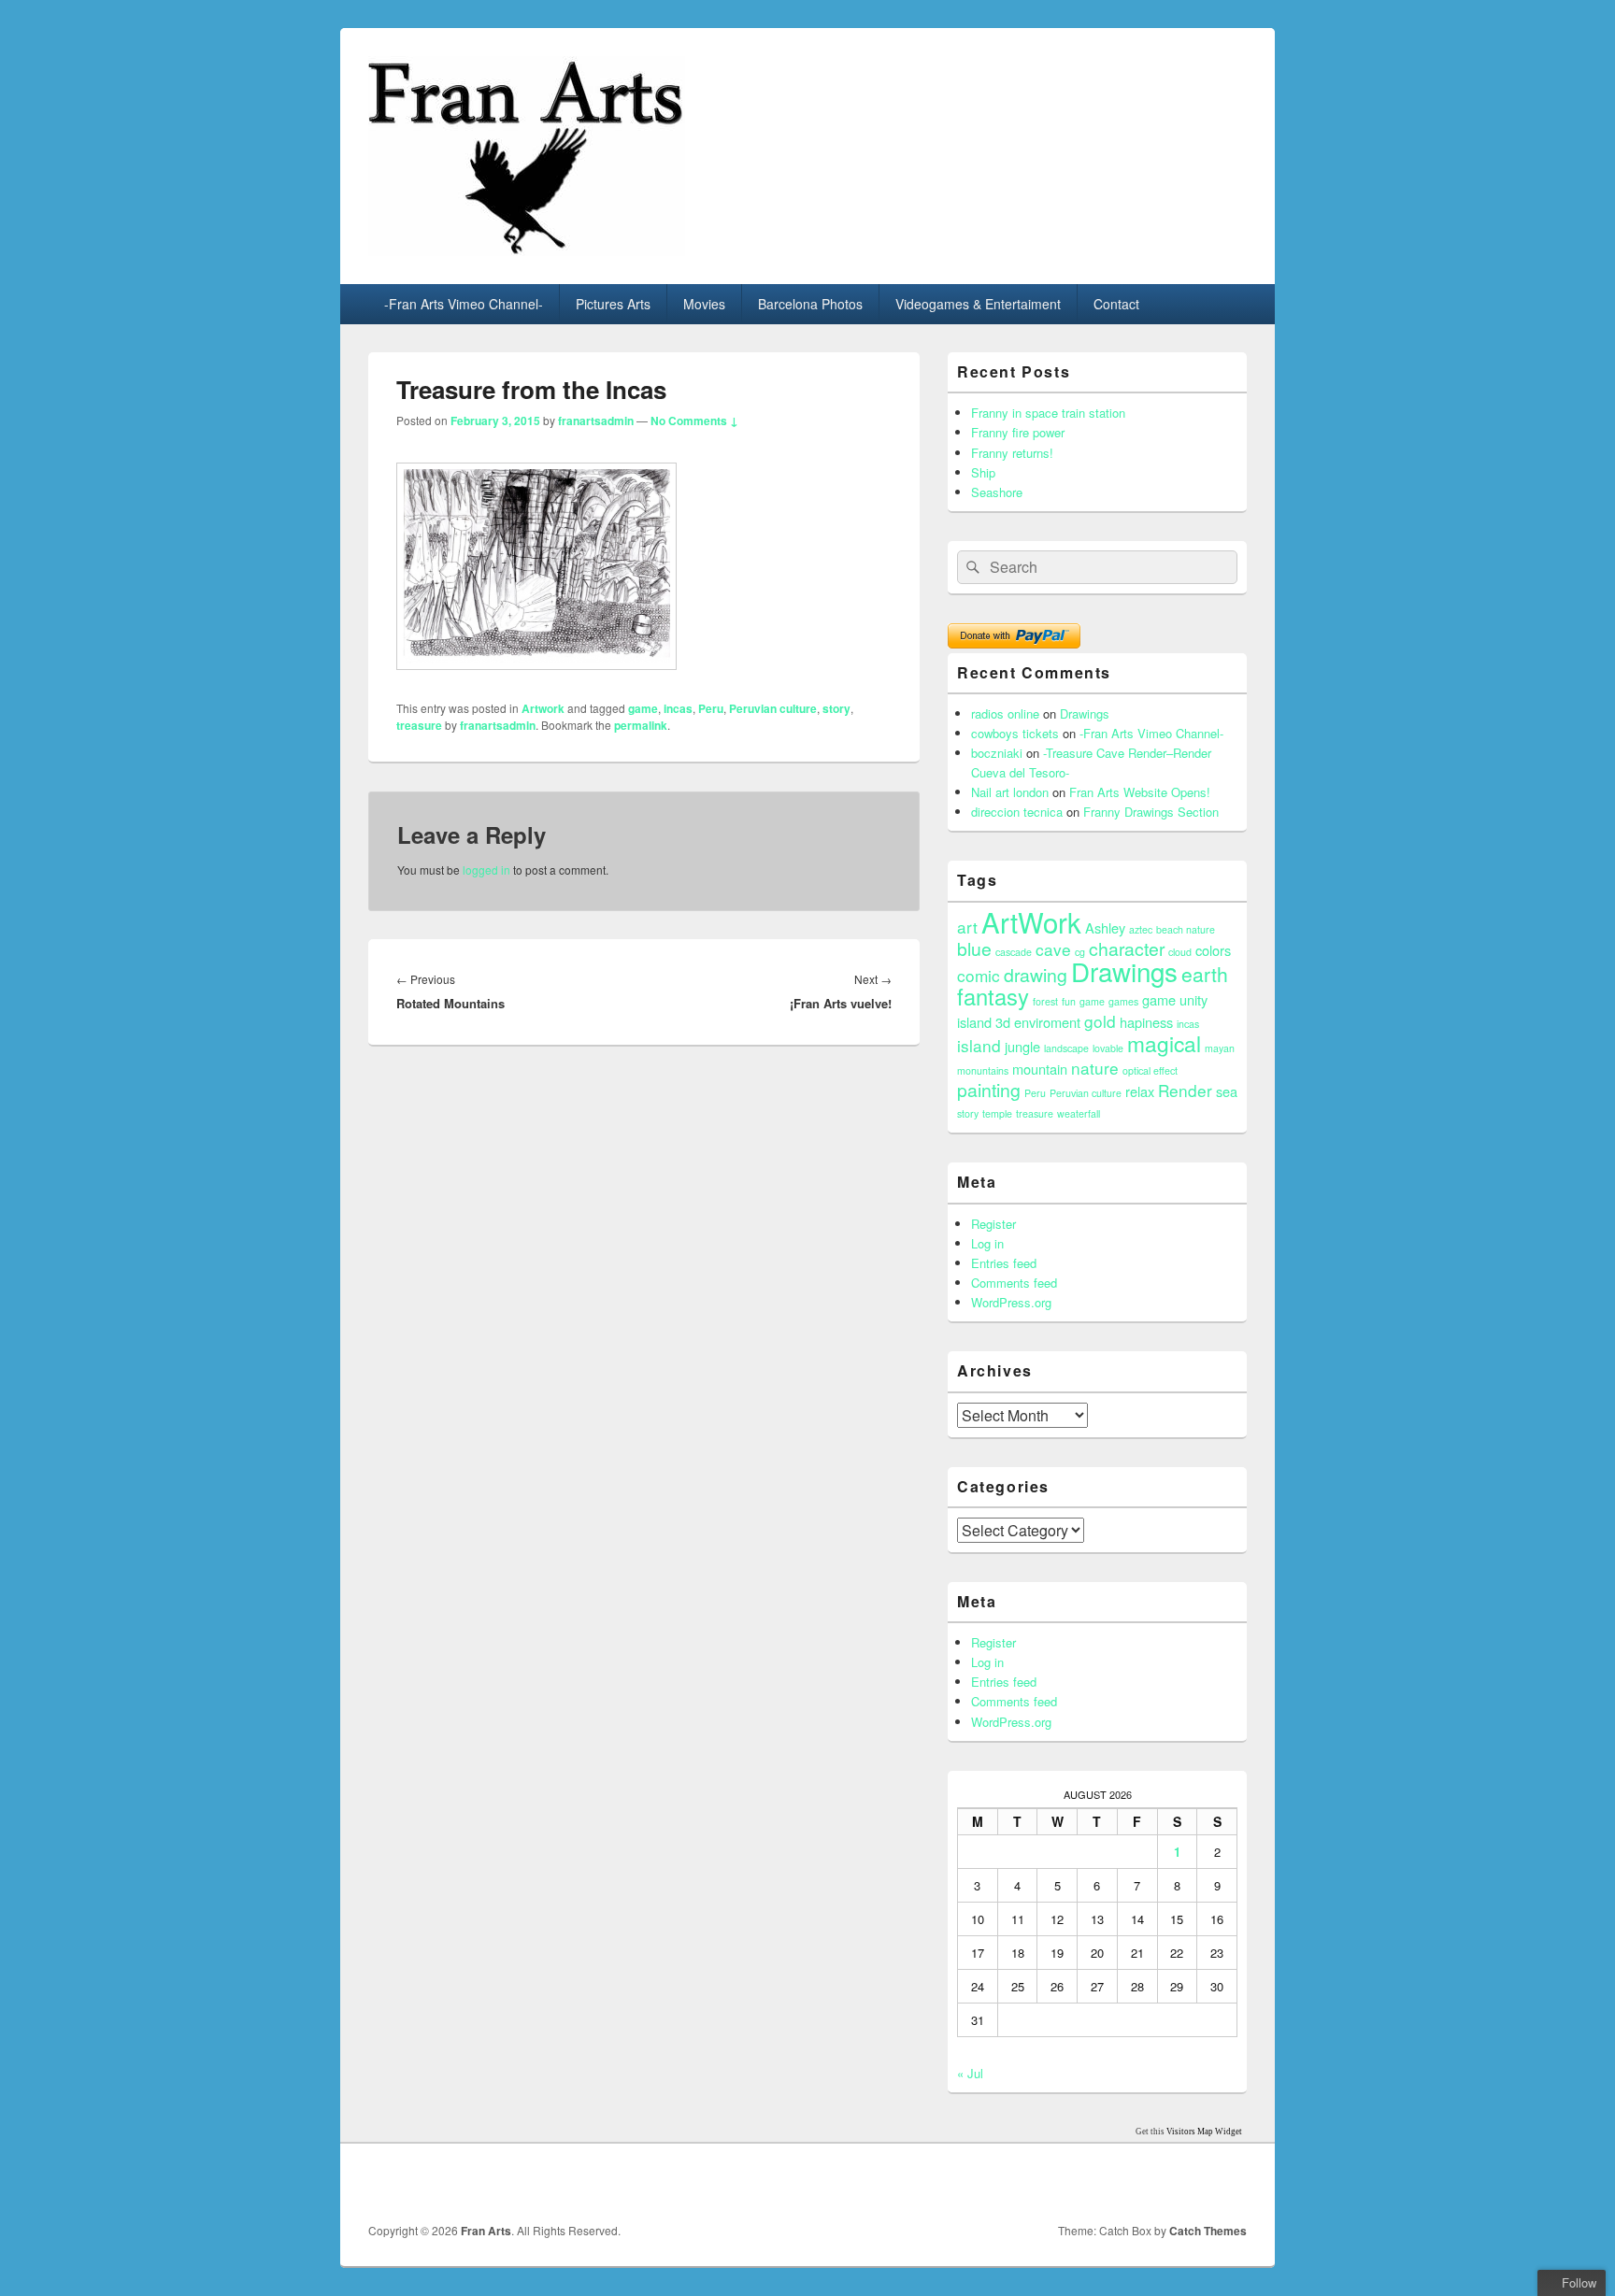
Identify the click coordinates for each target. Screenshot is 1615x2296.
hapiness (1146, 1022)
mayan (1220, 1048)
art (967, 927)
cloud (1180, 952)
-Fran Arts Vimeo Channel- (464, 304)
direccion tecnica (1017, 812)
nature (1095, 1068)
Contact (1116, 304)
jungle (1022, 1046)
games (1123, 1001)
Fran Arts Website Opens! (1140, 792)
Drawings (1085, 713)
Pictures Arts (613, 304)
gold (1100, 1021)
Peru (711, 708)
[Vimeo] (1231, 2183)
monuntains (983, 1070)
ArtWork (1031, 921)
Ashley (1105, 927)
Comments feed (1014, 1283)
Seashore (997, 492)
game (643, 708)
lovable (1108, 1048)
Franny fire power (1018, 432)
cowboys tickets (1015, 733)
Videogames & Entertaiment (978, 304)
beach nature (1186, 929)
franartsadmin (596, 421)
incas (678, 708)
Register (993, 1224)
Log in (987, 1243)
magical (1164, 1043)
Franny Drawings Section (1151, 812)
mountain (1040, 1069)
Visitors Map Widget (1204, 2132)
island (979, 1045)
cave (1053, 949)
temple (997, 1113)
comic (979, 975)
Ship (983, 472)
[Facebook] (1108, 2183)
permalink (641, 725)
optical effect (1150, 1070)
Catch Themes (1208, 2231)
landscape (1066, 1048)
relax (1140, 1091)
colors (1213, 950)
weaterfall (1079, 1113)
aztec (1141, 929)
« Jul (970, 2073)
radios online (1005, 713)
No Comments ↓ (694, 421)
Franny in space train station (1048, 413)
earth (1205, 974)
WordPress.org (1011, 1302)
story (836, 708)
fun (1069, 1001)
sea (1227, 1091)
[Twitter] (1149, 2183)
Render (1185, 1090)
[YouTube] (1190, 2183)
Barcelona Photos (810, 304)
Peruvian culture (773, 708)
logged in (486, 870)
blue (974, 948)
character (1127, 948)
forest (1045, 1001)
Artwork (543, 708)
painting (989, 1090)
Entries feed (1004, 1263)
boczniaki (997, 753)
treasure (419, 725)
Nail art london (1010, 792)
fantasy (993, 996)
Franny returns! (1012, 453)
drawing (1036, 975)
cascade (1014, 952)
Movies (704, 304)
